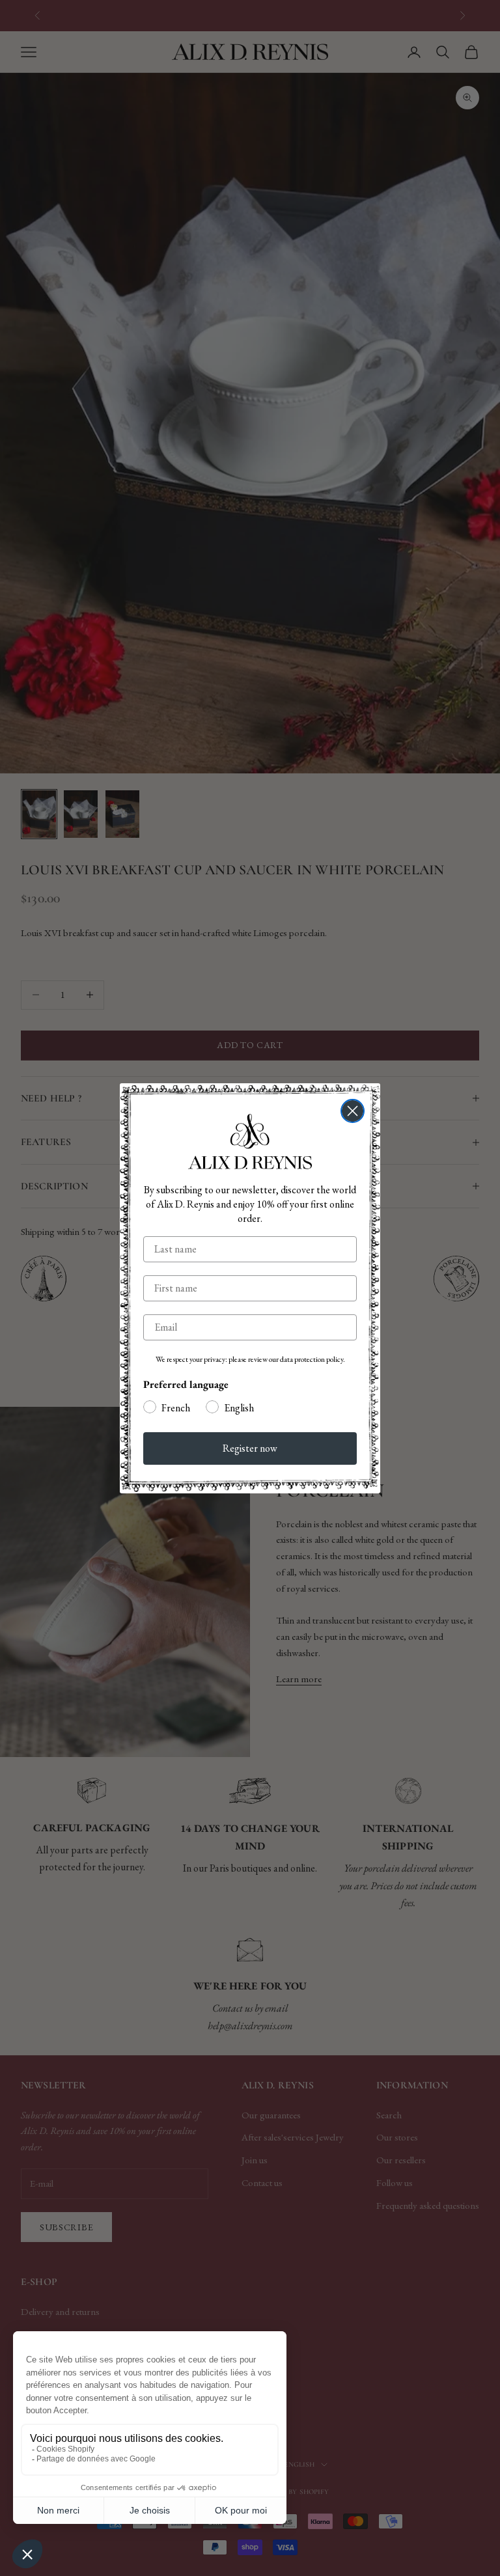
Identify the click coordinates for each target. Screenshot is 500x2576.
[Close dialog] (353, 1111)
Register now (250, 1448)
